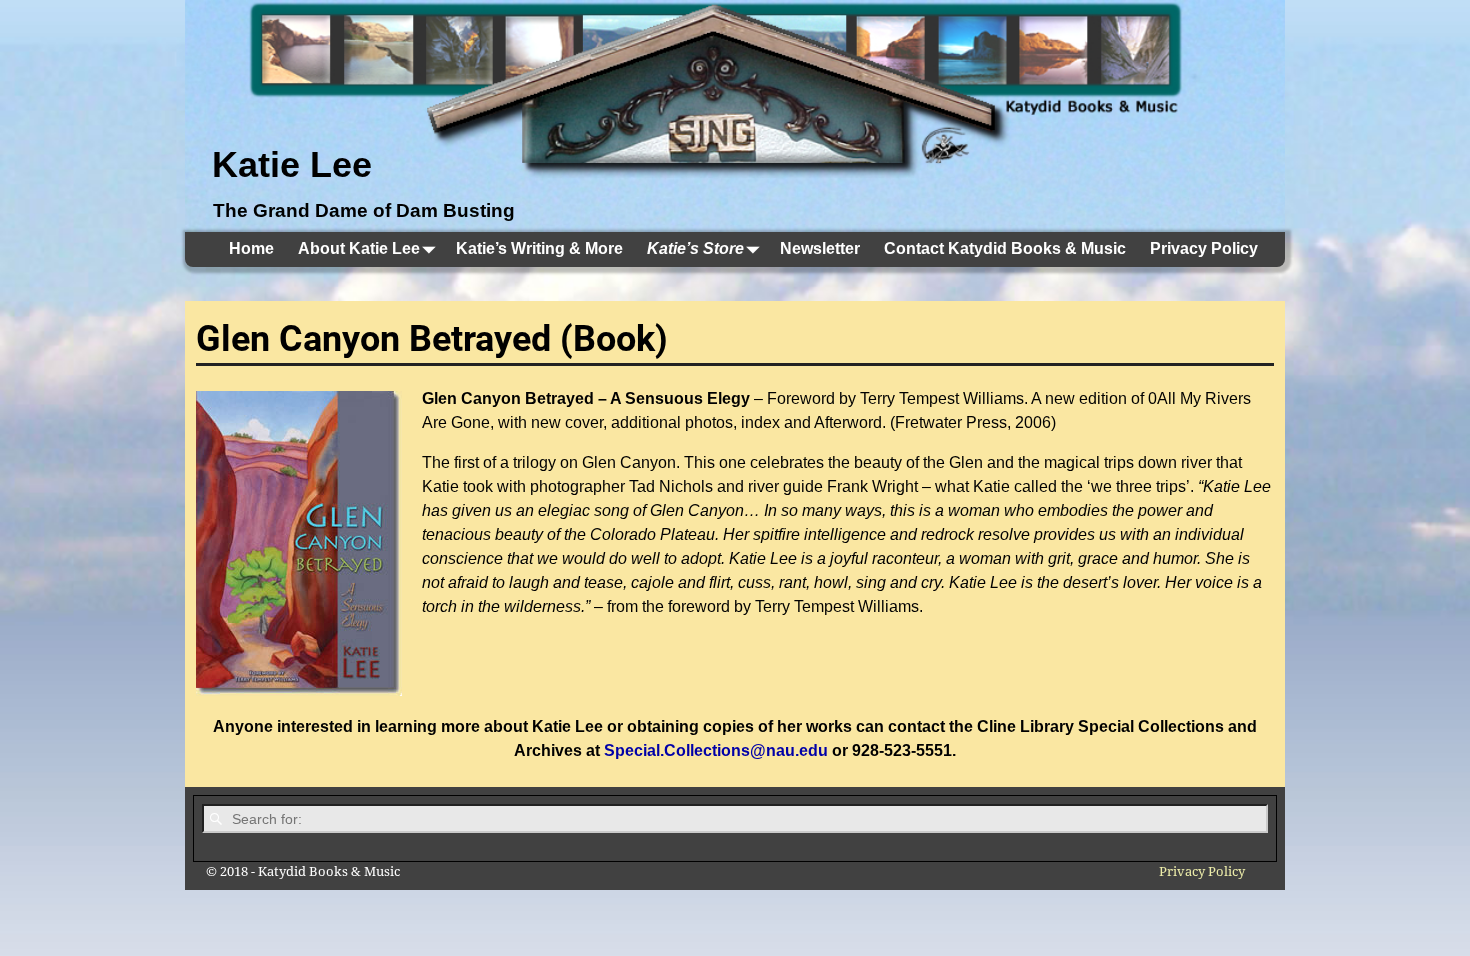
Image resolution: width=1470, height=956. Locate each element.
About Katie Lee (359, 248)
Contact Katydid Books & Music (1005, 248)
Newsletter (820, 248)
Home (251, 248)
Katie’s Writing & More (539, 248)
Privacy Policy (1204, 248)
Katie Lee (292, 164)
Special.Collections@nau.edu (716, 750)
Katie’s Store (695, 248)
